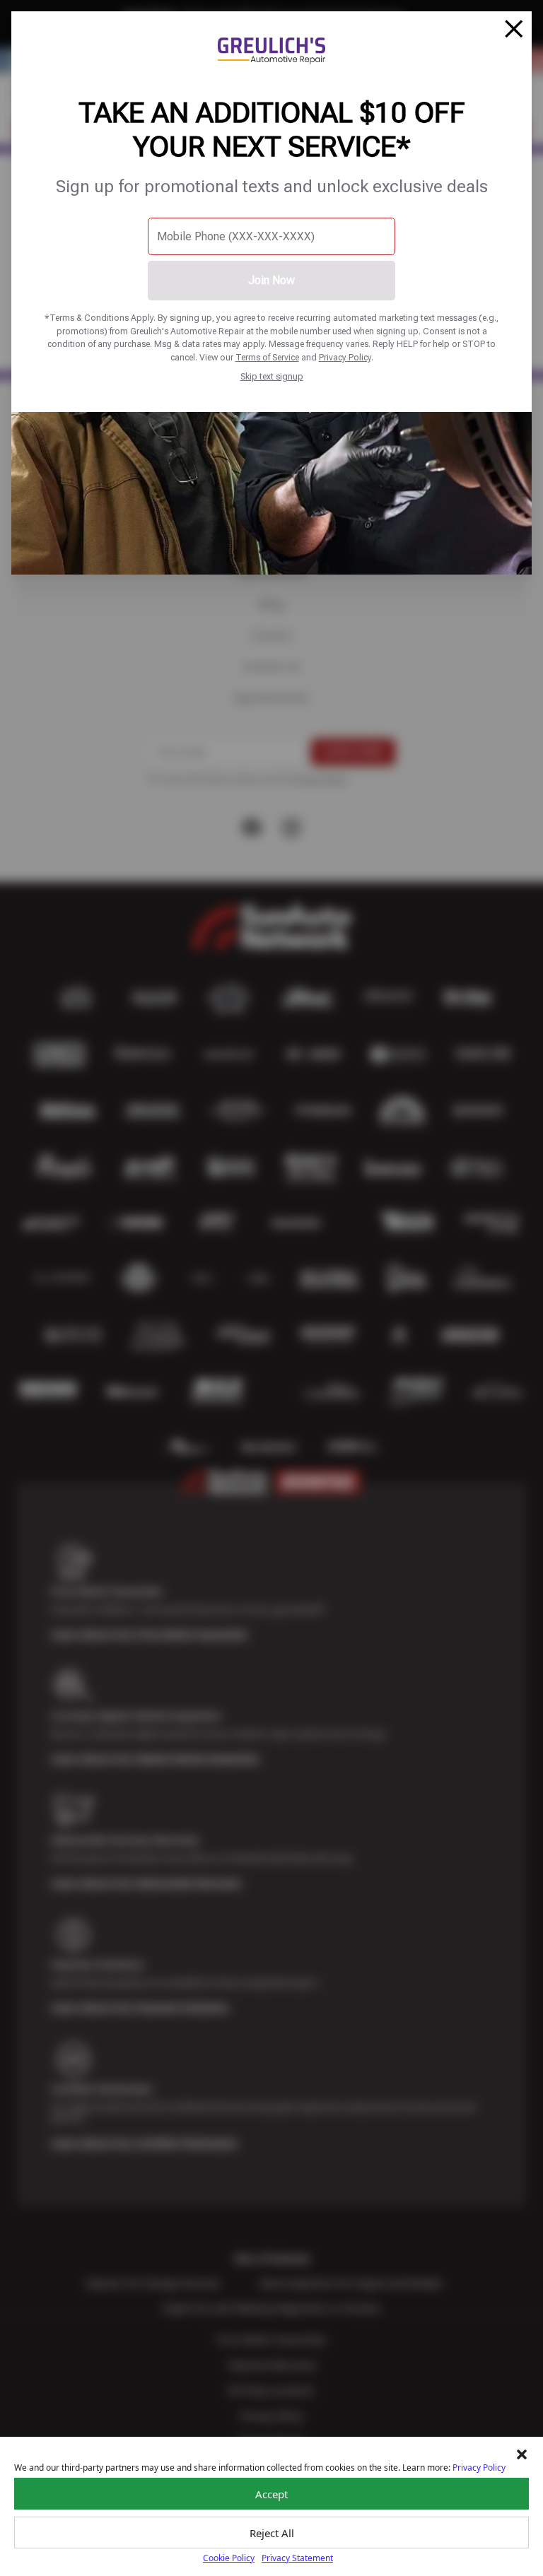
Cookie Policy (229, 2558)
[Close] (514, 29)
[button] (522, 2454)
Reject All (272, 2533)
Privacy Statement (297, 2558)
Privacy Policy (345, 357)
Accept (271, 2494)
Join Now (271, 280)
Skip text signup (272, 376)
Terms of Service (267, 357)
